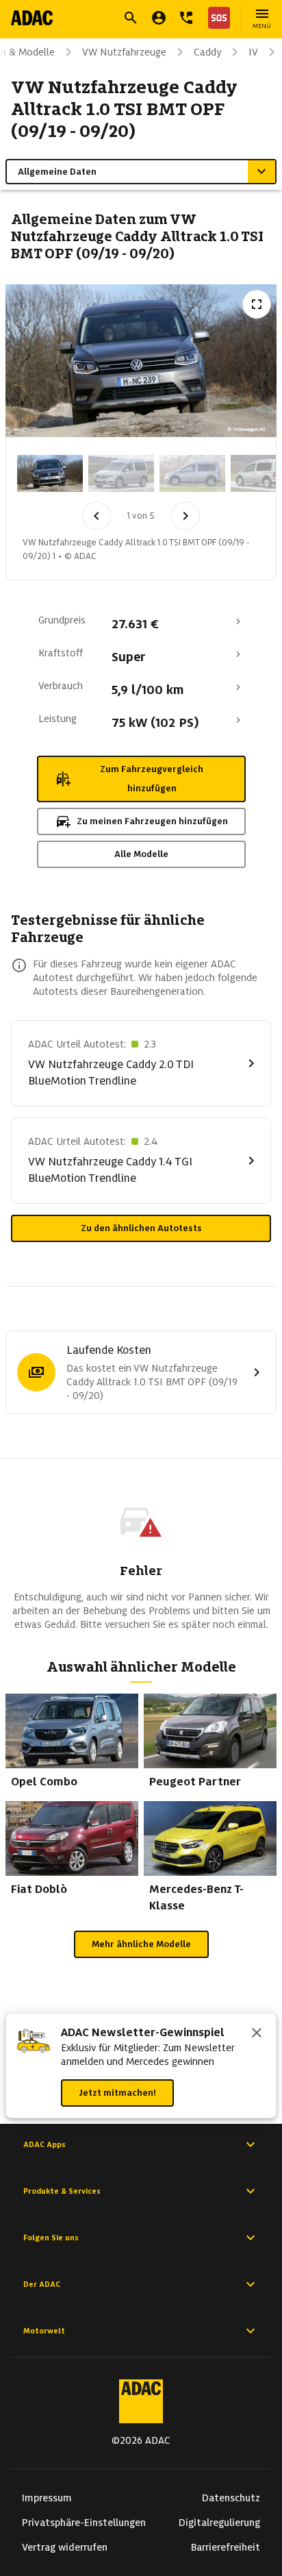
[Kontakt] (186, 18)
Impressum (47, 2498)
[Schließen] (257, 2034)
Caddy (207, 52)
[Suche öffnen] (131, 18)
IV (253, 52)
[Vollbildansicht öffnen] (257, 304)
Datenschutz (231, 2498)
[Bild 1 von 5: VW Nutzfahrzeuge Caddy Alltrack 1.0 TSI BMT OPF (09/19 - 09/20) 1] (50, 473)
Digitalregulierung (219, 2523)
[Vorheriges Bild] (97, 516)
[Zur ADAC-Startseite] (32, 18)
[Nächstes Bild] (185, 516)
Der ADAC (42, 2284)
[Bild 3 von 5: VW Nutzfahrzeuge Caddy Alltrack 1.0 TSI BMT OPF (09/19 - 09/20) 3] (192, 473)
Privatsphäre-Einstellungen (84, 2523)
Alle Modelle (141, 854)
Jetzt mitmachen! (117, 2093)
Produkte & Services (62, 2191)
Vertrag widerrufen (65, 2547)
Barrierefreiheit (226, 2547)
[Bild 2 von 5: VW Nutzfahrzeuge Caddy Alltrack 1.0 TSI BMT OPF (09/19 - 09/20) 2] (121, 473)
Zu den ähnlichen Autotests (141, 1228)
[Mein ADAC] (159, 18)
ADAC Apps (44, 2144)
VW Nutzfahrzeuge (124, 52)
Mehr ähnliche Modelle (141, 1944)
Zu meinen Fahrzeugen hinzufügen (152, 821)
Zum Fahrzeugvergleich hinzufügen (152, 779)
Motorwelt (44, 2331)
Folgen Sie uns (51, 2238)
